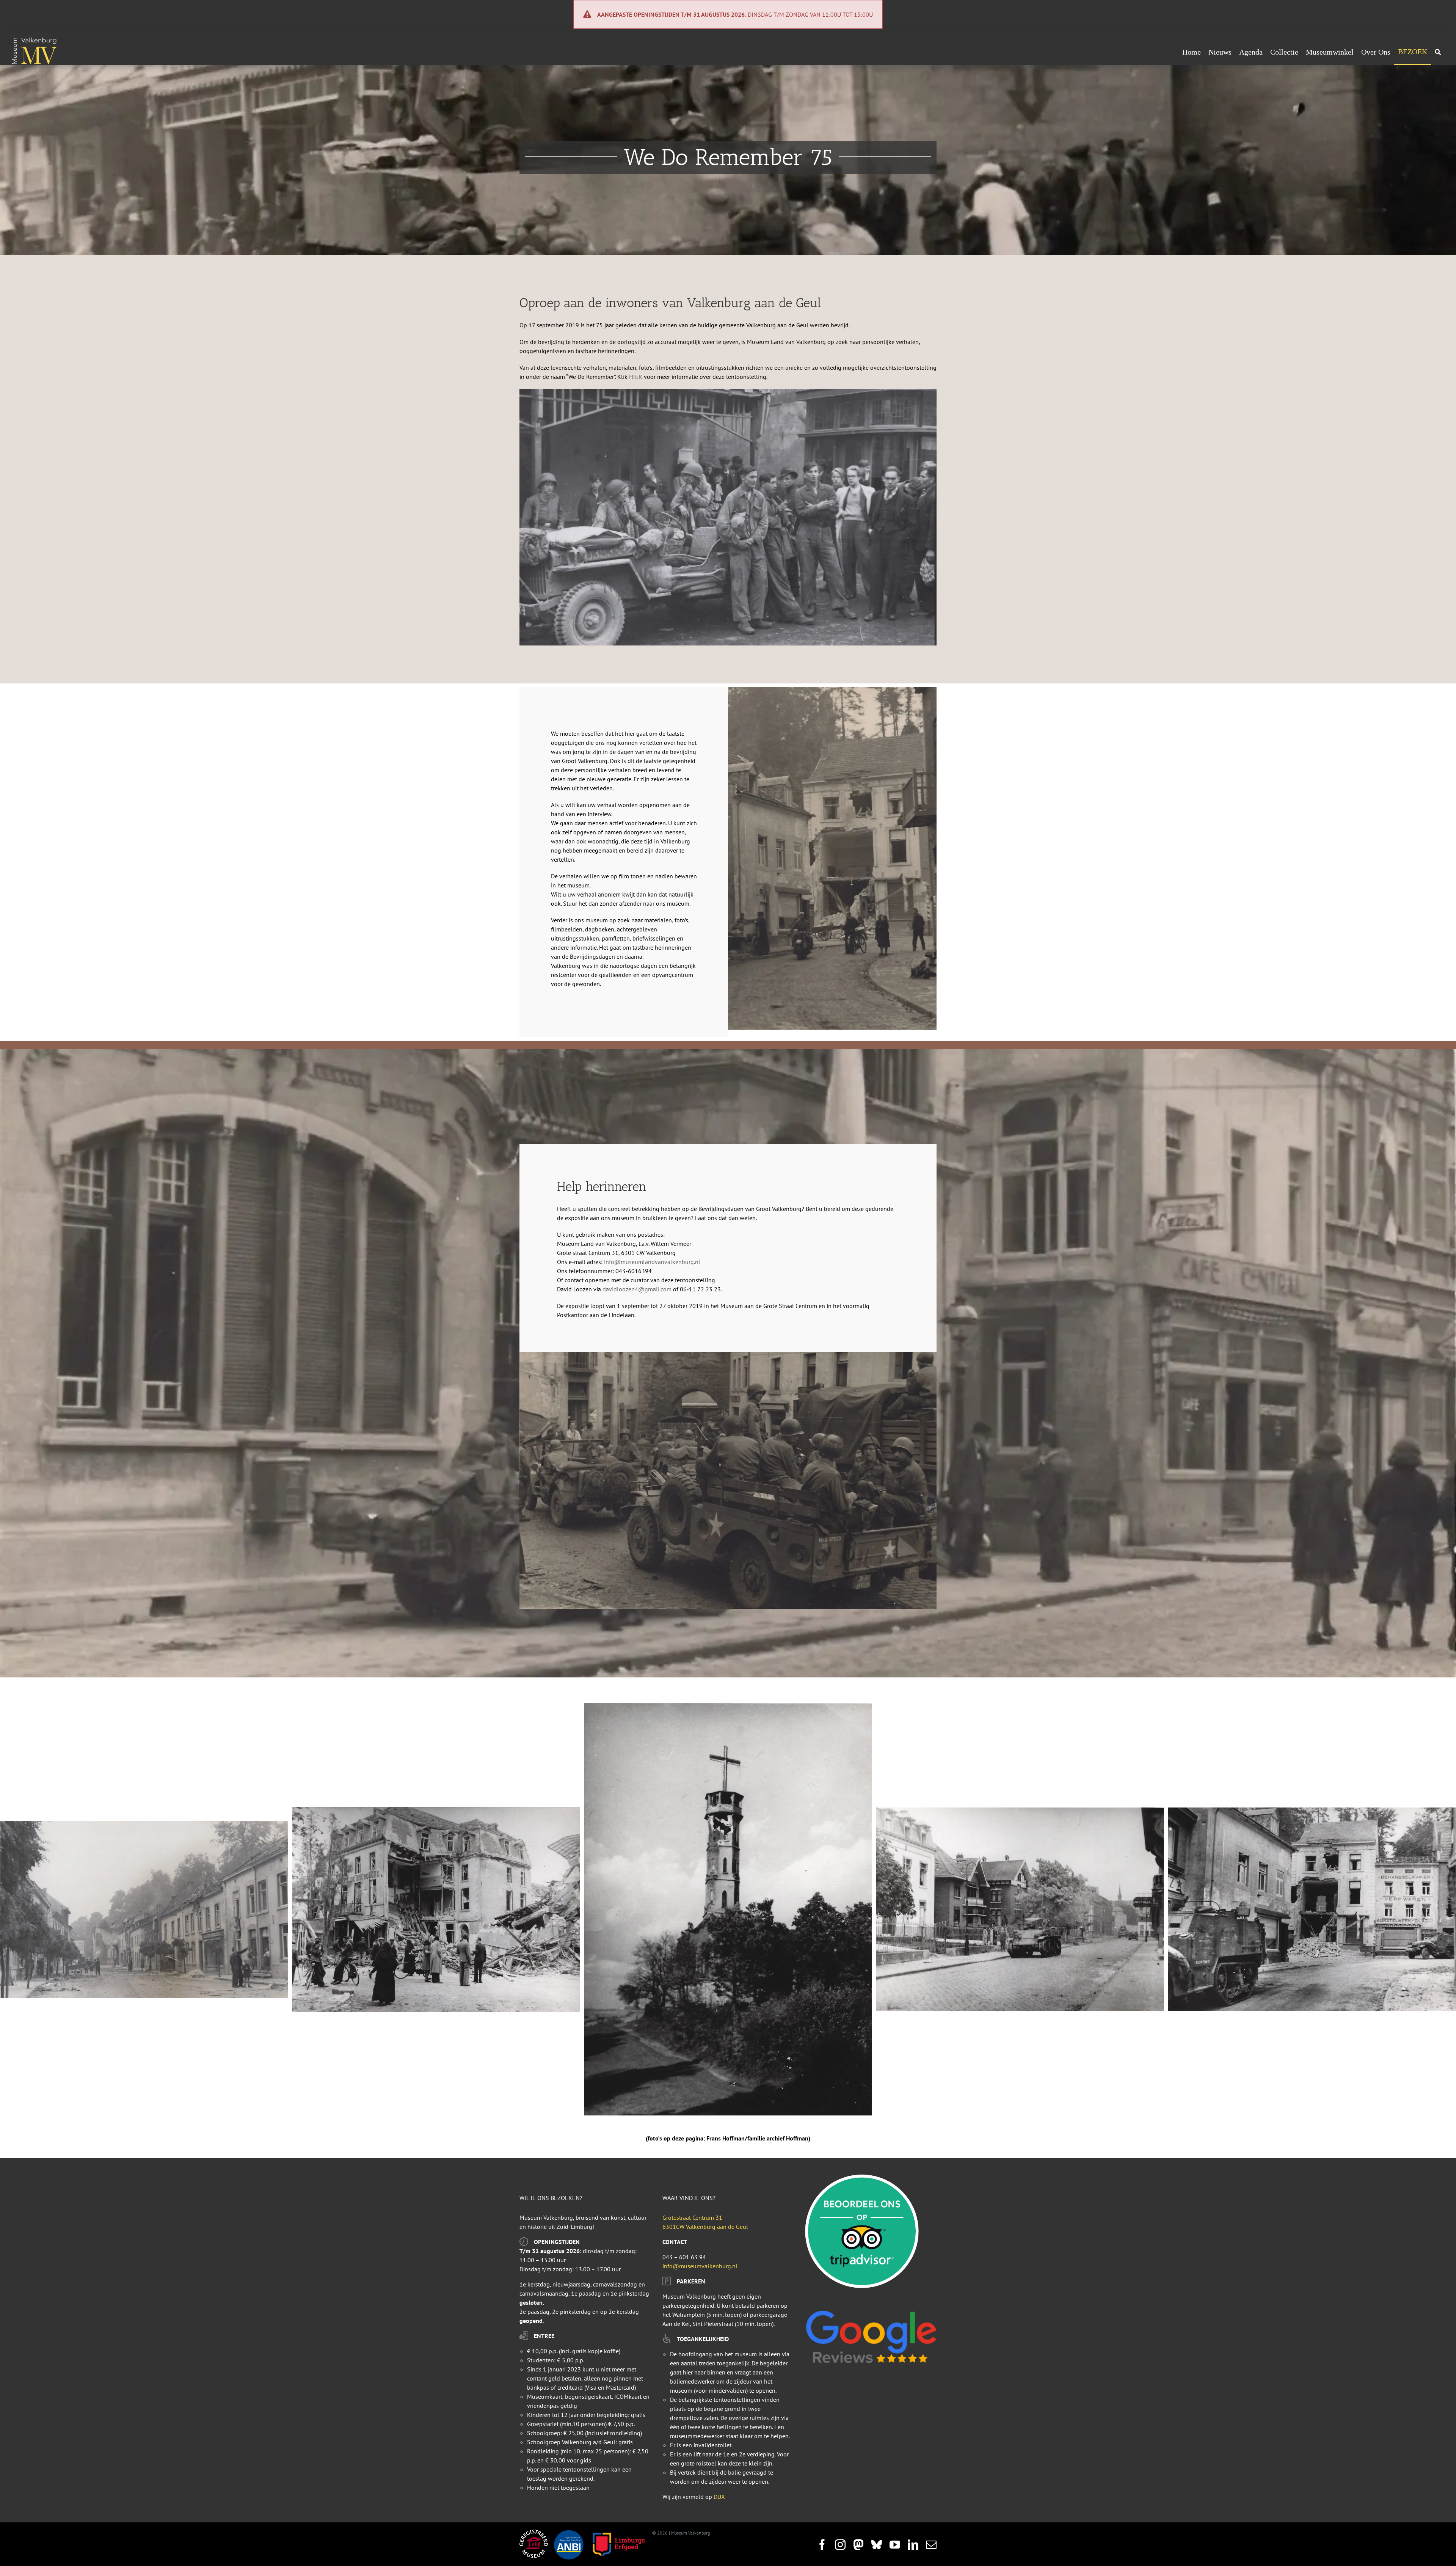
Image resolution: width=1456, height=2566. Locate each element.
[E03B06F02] (436, 1910)
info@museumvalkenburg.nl (700, 2266)
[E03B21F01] (1020, 1909)
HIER (636, 377)
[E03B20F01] (728, 1909)
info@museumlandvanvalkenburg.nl (652, 1262)
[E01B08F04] (144, 1909)
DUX (719, 2497)
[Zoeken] (1438, 52)
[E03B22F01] (1312, 1909)
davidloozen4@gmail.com (637, 1289)
